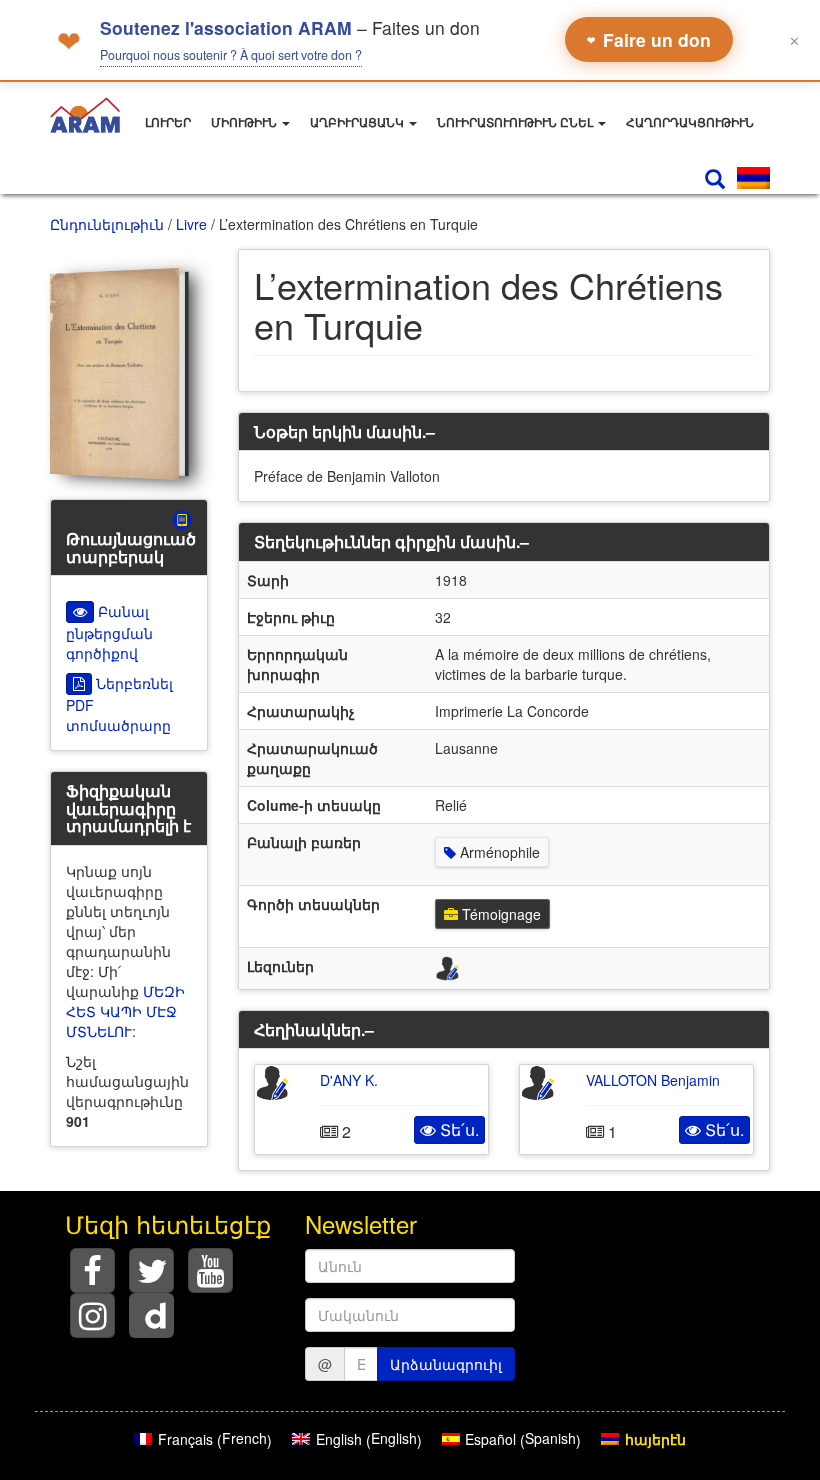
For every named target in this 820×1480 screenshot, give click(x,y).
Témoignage (499, 914)
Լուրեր (168, 123)
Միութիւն (245, 123)
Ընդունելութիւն (107, 224)
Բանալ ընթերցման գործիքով (109, 632)
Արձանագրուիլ (446, 1364)
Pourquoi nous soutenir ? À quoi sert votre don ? (231, 55)
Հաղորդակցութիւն (690, 123)
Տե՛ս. (457, 1129)
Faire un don (649, 39)
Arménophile (498, 852)
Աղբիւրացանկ (358, 123)
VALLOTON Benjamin (653, 1080)
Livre (191, 224)
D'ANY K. (349, 1080)
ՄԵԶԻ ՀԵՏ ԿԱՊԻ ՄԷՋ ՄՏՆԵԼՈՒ (125, 1011)
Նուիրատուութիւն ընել (516, 123)
